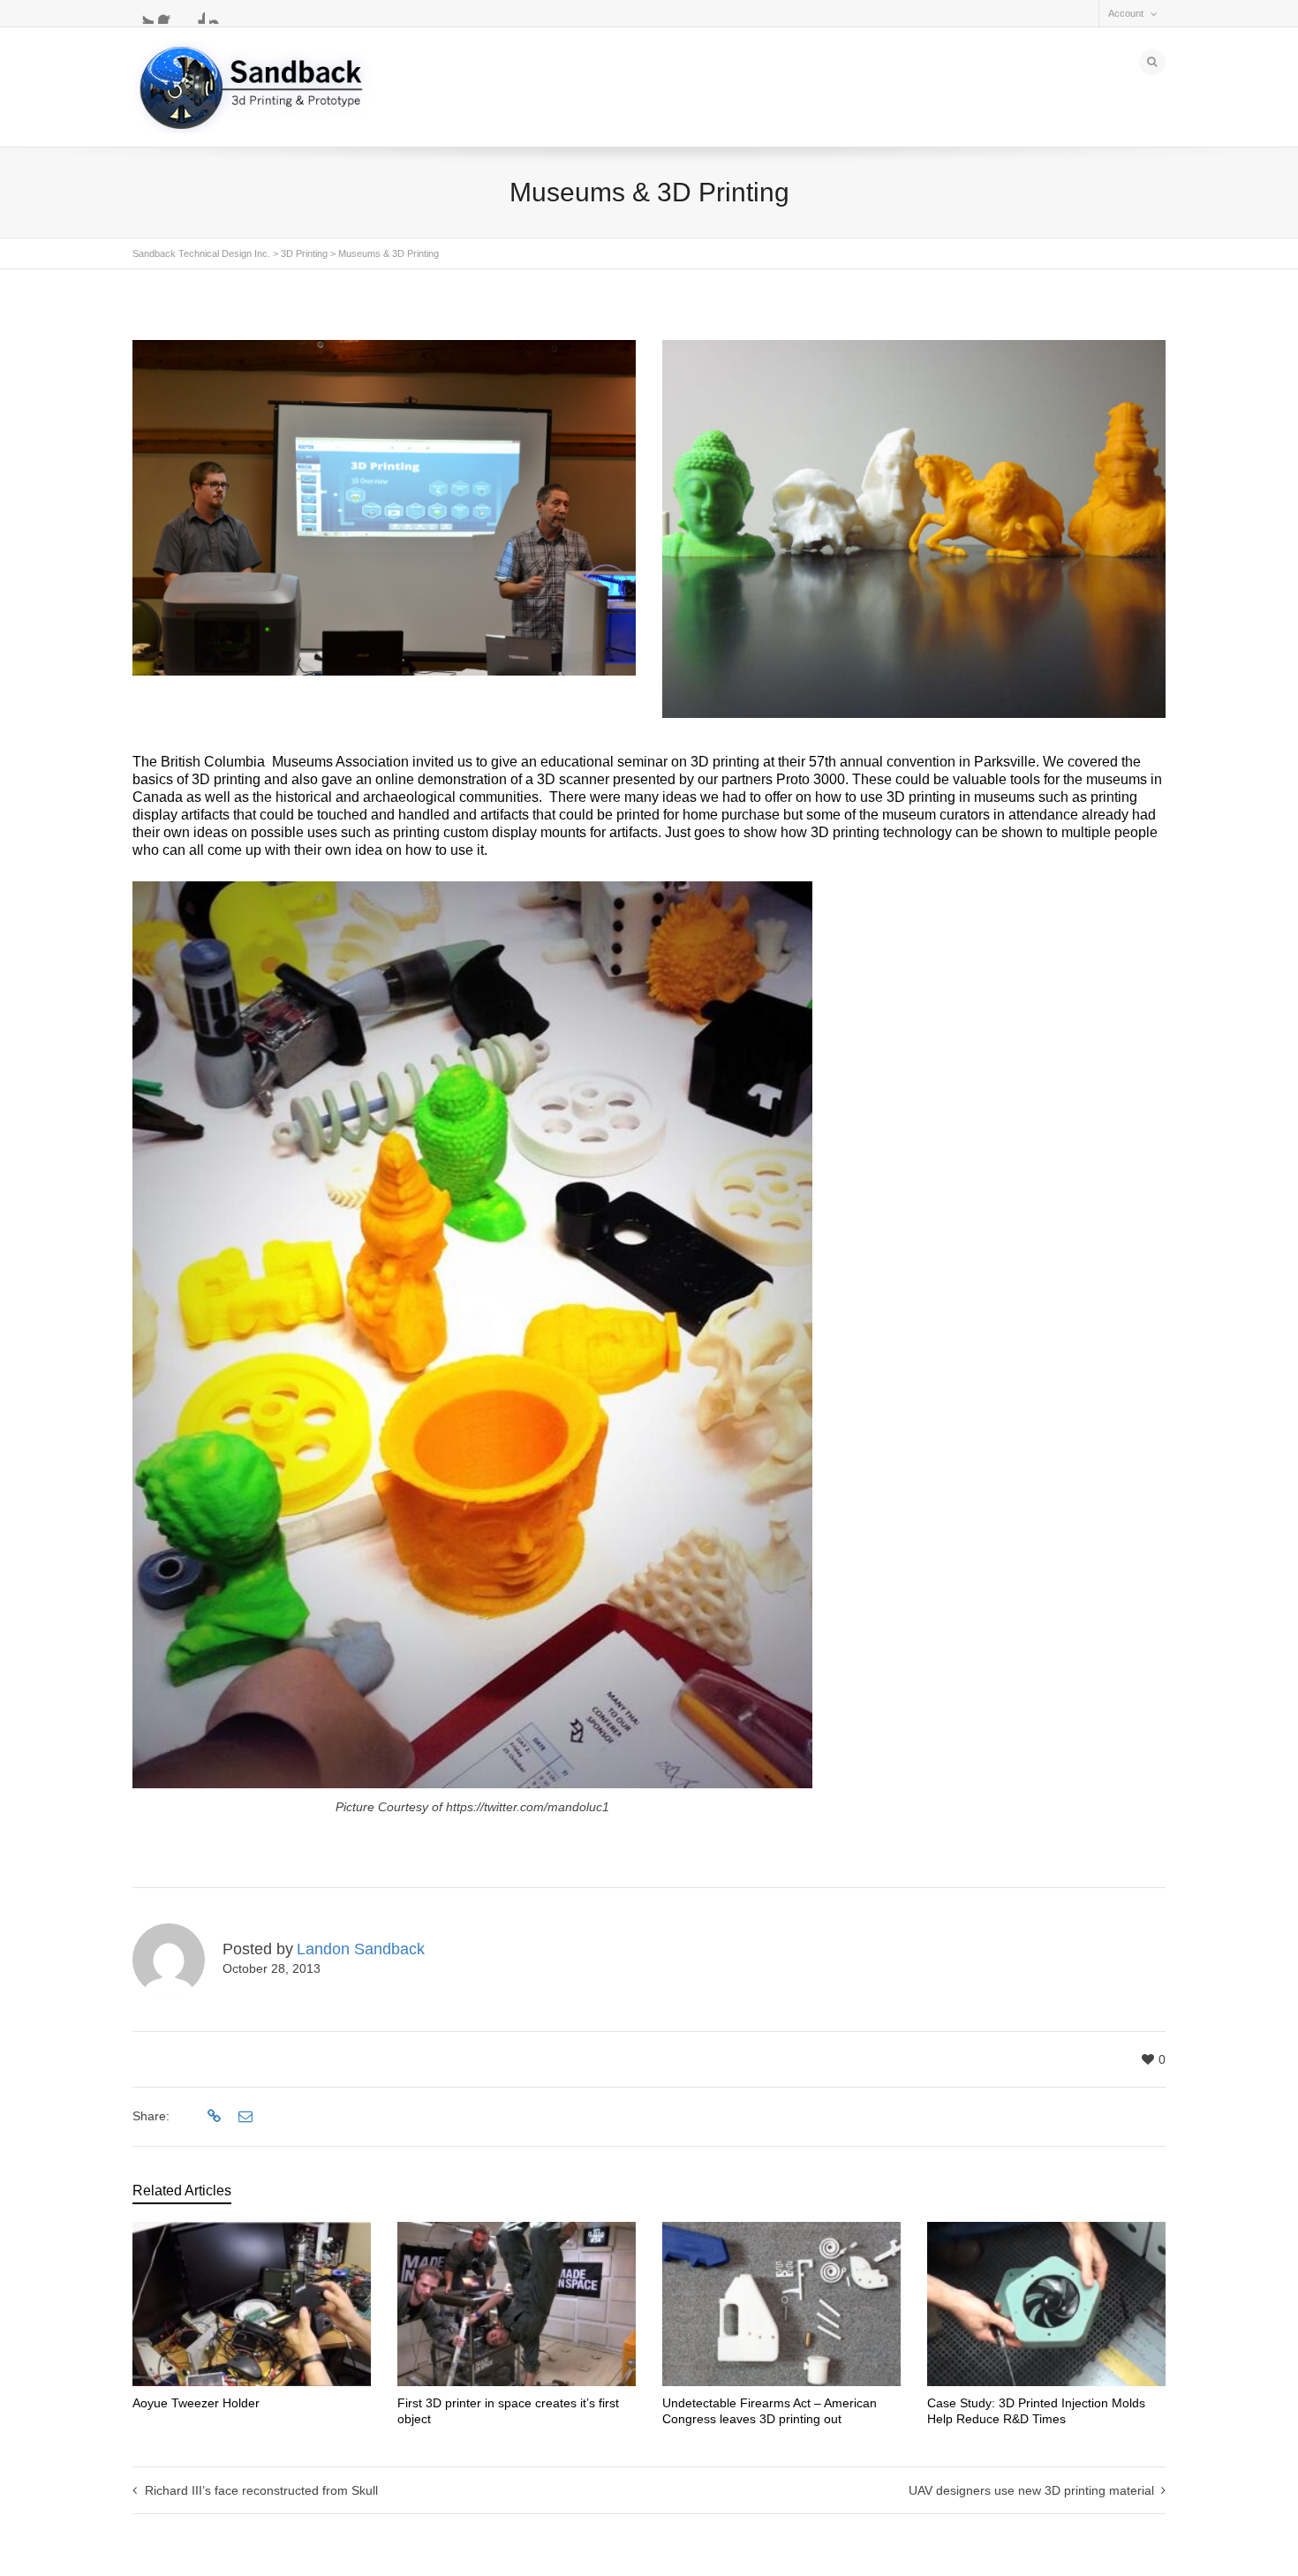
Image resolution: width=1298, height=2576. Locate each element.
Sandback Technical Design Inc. (201, 253)
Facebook (169, 13)
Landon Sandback (361, 1949)
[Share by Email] (243, 2117)
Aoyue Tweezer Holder (196, 2403)
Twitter (143, 13)
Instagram (220, 13)
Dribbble (194, 13)
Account (1126, 13)
